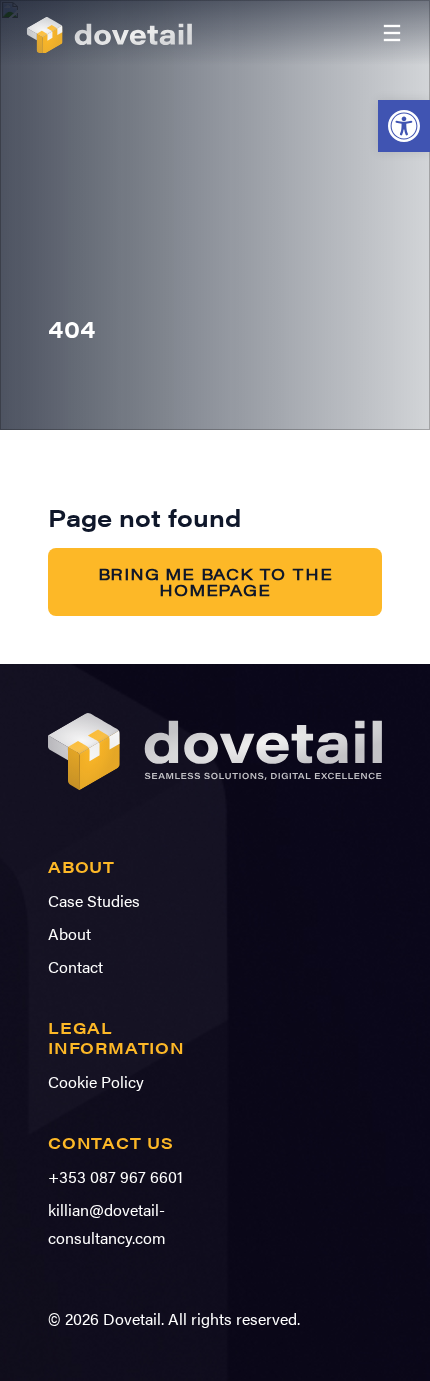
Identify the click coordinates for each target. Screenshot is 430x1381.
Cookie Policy (96, 1081)
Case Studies (94, 900)
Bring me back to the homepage (215, 581)
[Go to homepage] (116, 32)
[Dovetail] (215, 794)
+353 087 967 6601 (115, 1176)
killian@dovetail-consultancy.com (107, 1223)
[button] (404, 126)
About (69, 933)
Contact (75, 966)
